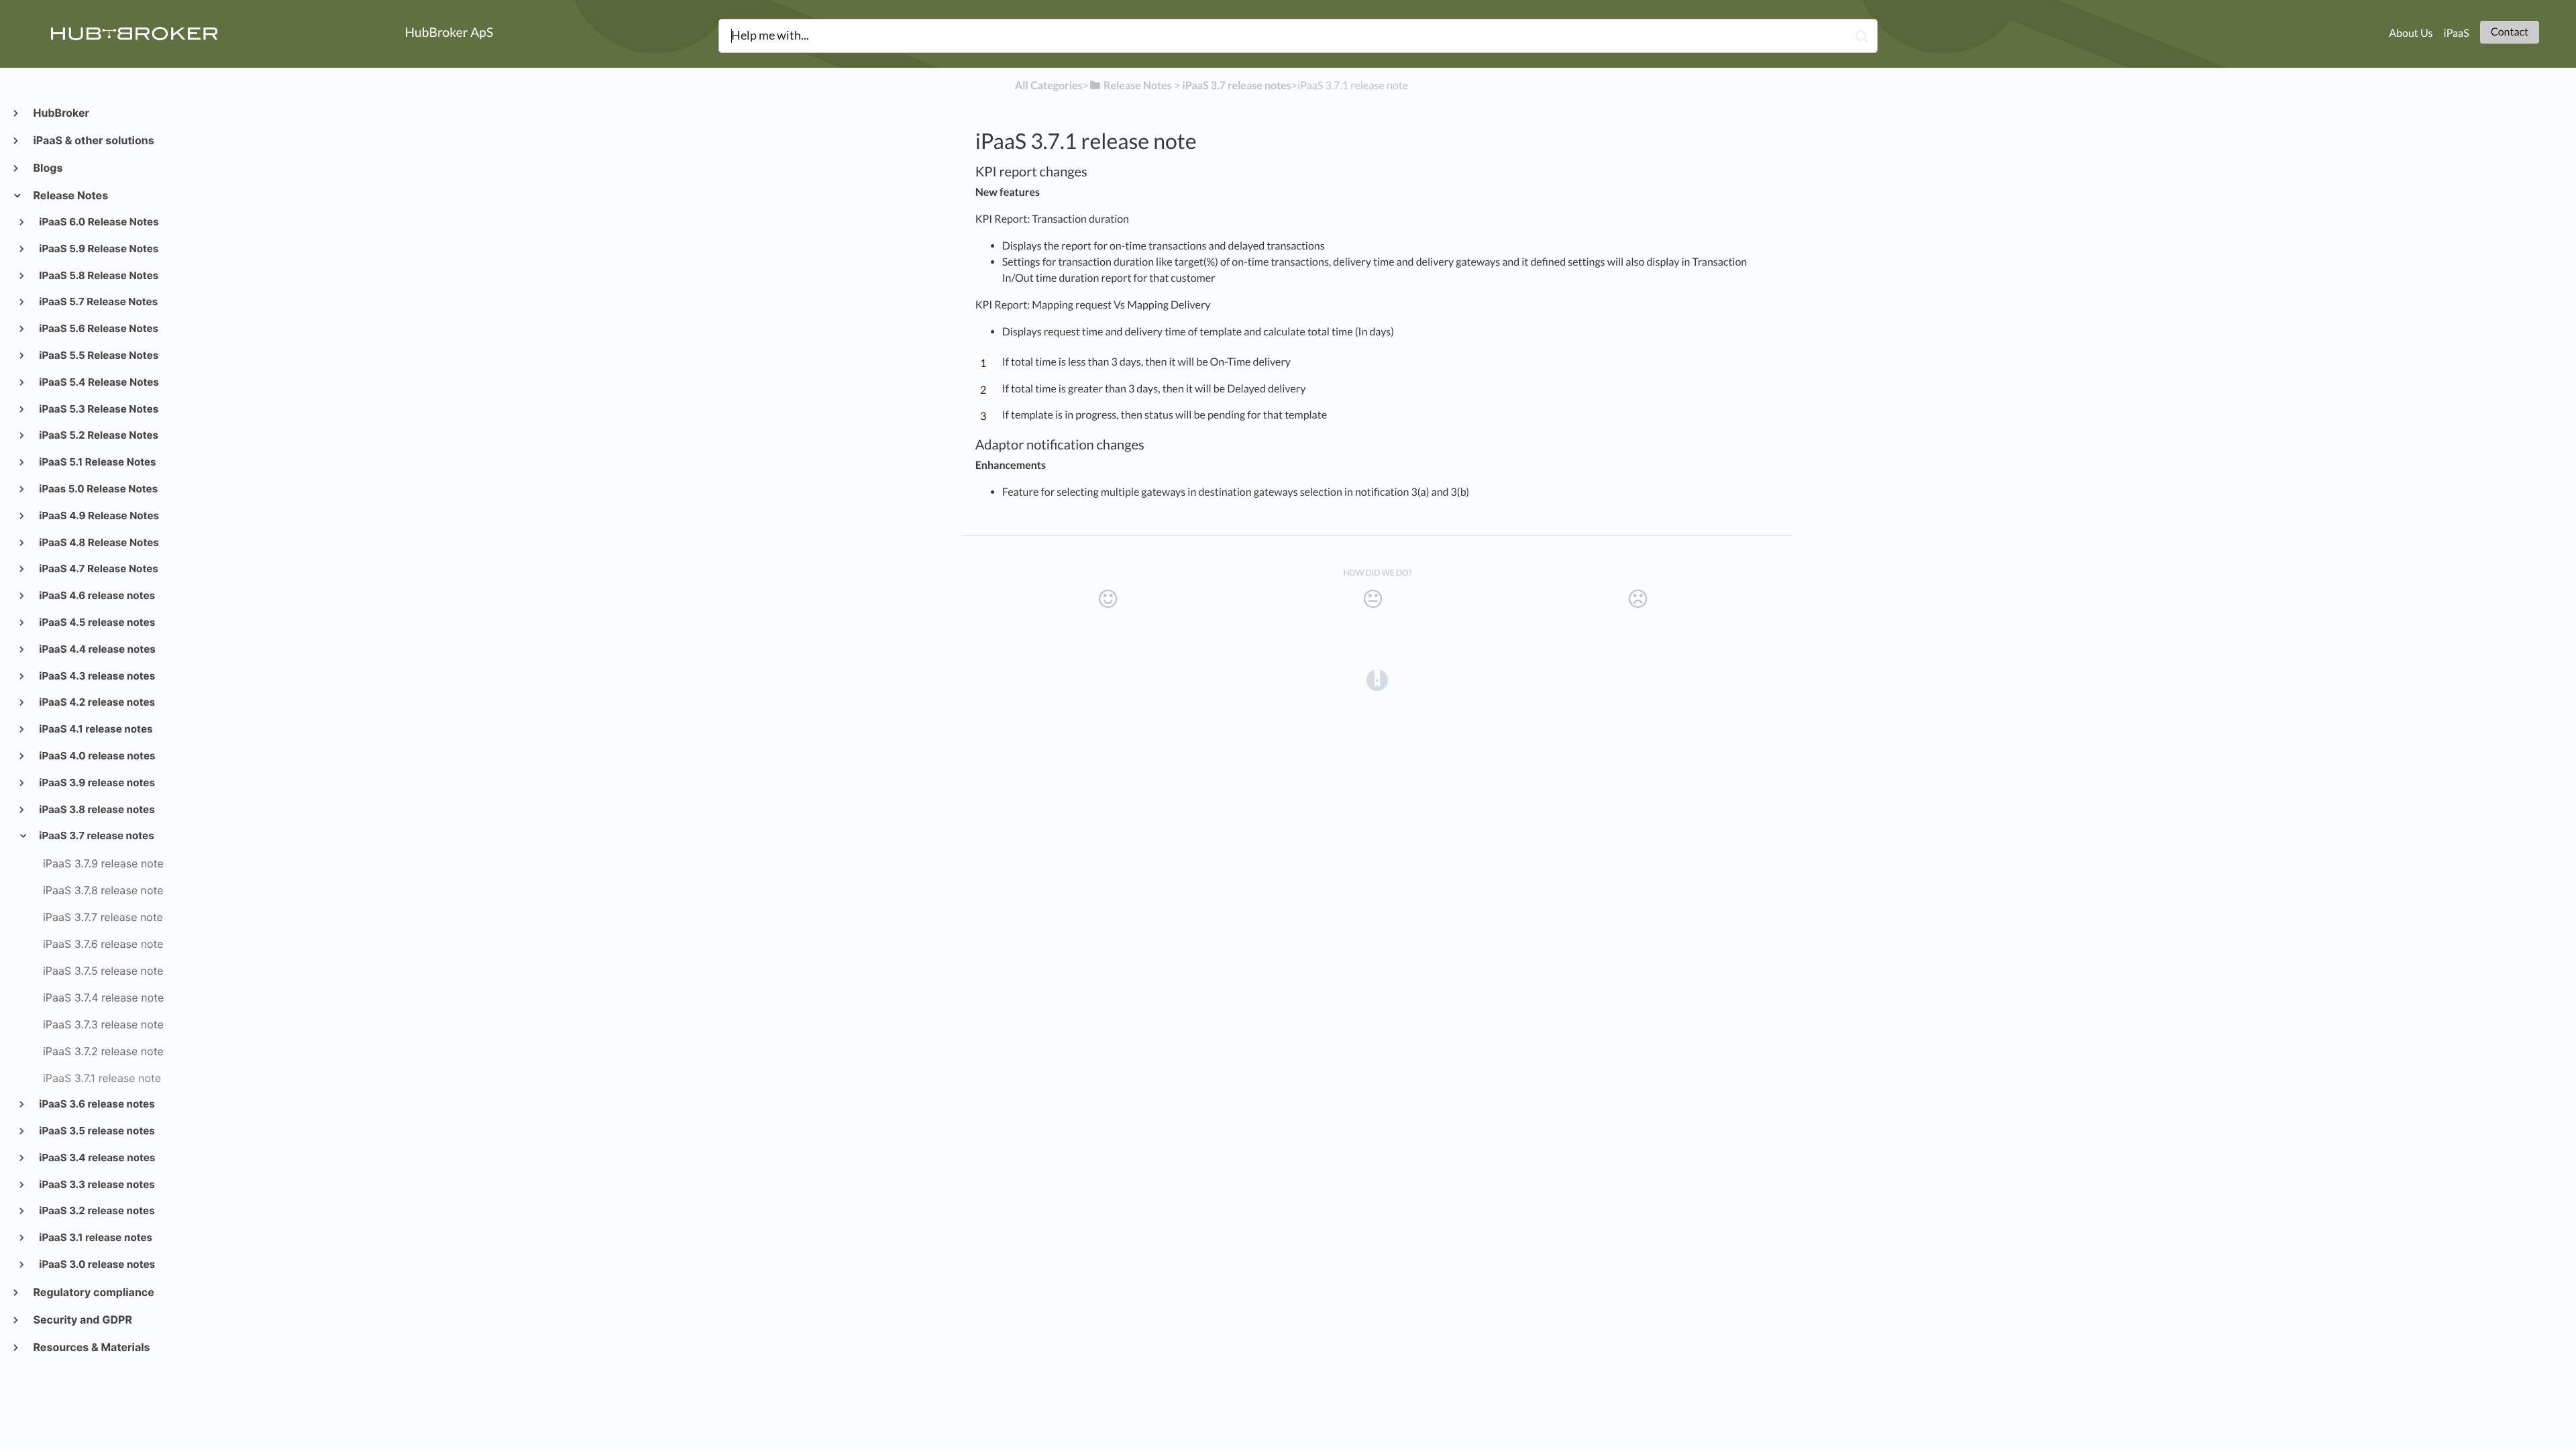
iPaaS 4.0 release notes (97, 756)
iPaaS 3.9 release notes (96, 783)
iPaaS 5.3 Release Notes (98, 409)
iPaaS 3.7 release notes (96, 836)
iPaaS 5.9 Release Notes (98, 249)
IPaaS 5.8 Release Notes (98, 275)
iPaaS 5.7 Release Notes (98, 302)
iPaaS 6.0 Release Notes (98, 222)
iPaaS (2457, 33)
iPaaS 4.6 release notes (96, 595)
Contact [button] (2510, 32)
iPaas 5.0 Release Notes (98, 489)
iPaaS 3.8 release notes (96, 809)
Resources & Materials (91, 1347)
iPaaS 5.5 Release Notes (98, 355)
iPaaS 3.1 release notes (95, 1237)
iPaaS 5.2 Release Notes (98, 435)
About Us (2411, 33)
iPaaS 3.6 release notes (96, 1104)
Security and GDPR (82, 1320)
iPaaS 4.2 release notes (96, 702)
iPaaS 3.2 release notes (96, 1211)
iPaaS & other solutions (93, 140)
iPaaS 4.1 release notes (95, 729)
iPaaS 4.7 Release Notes (98, 569)
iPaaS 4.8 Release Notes (98, 542)
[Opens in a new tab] (1377, 680)
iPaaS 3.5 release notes (96, 1131)
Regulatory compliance (93, 1292)
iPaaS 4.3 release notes (97, 676)
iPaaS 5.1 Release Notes (97, 462)
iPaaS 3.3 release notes (96, 1184)
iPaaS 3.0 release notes (97, 1264)
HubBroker (61, 113)
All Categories (1049, 86)
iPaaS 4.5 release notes (97, 622)
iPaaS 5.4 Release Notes (98, 382)
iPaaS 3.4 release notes (97, 1158)
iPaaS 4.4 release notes (97, 649)
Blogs (47, 168)
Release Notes (70, 195)
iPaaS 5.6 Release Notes (98, 328)
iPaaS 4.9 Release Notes (98, 516)
